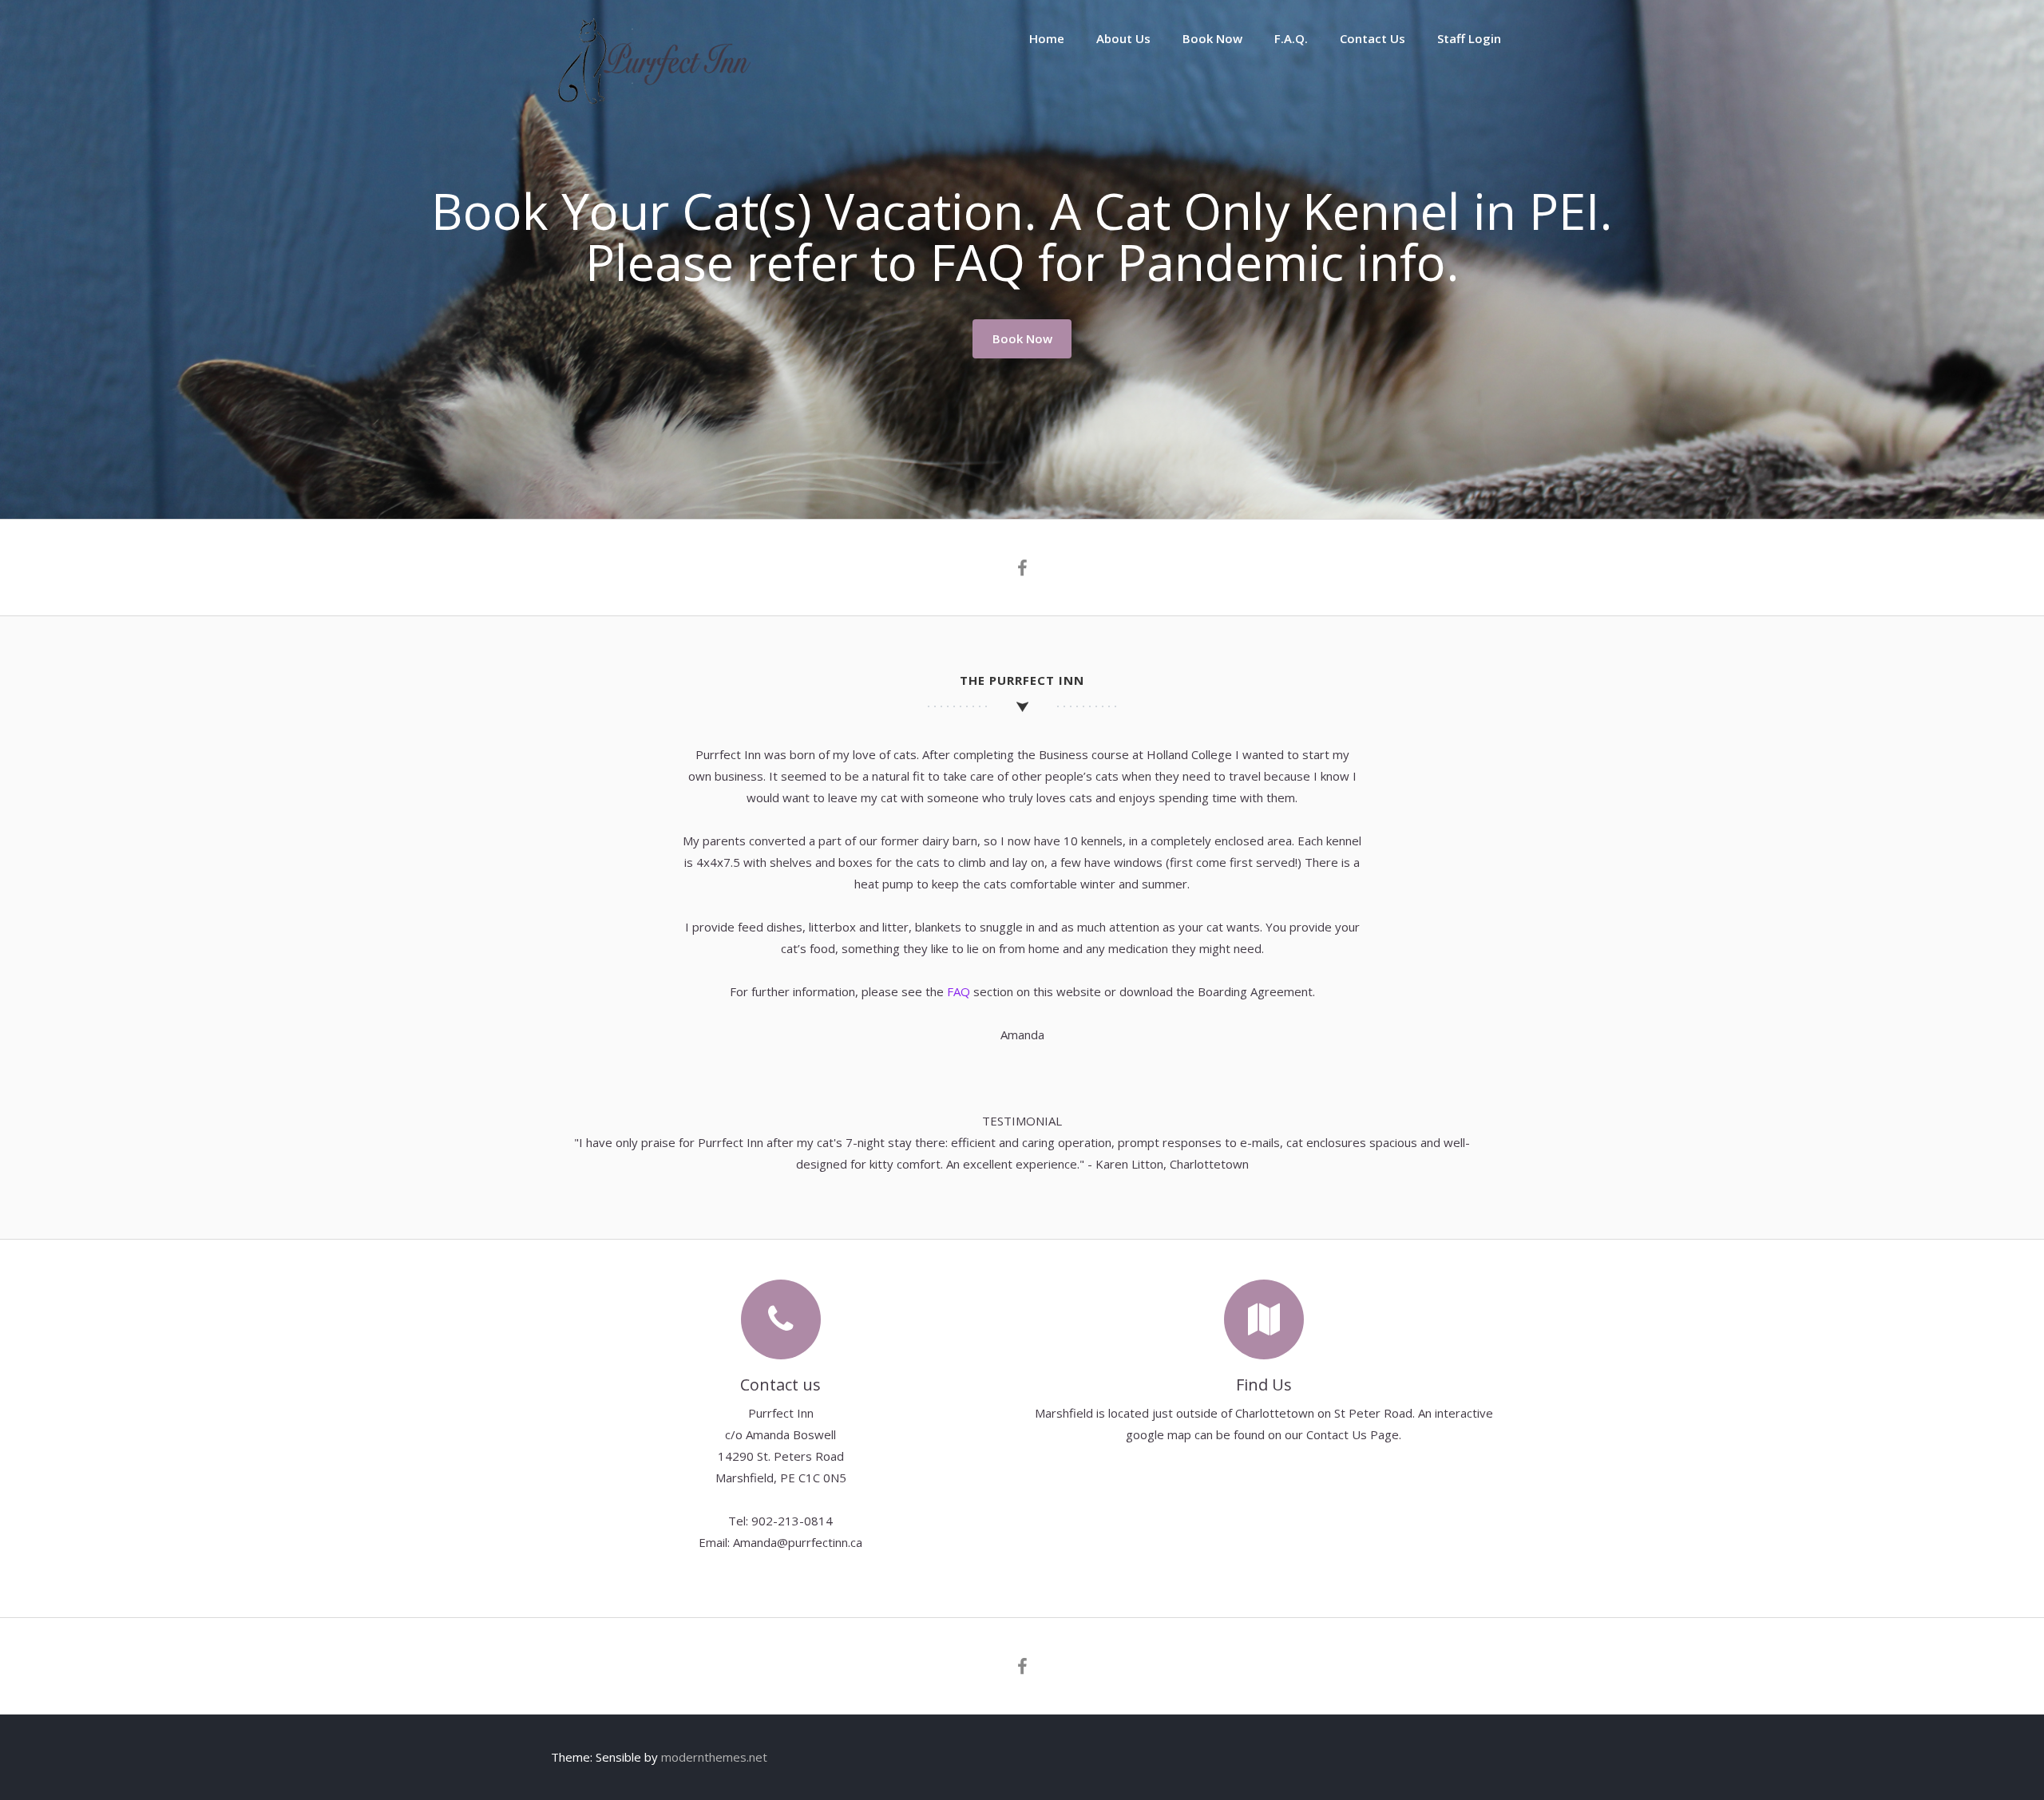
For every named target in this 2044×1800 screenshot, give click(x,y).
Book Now (1212, 38)
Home (1047, 38)
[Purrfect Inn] (651, 102)
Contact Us (1373, 38)
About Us (1123, 38)
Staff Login (1469, 38)
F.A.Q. (1291, 38)
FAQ (959, 991)
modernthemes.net (714, 1757)
